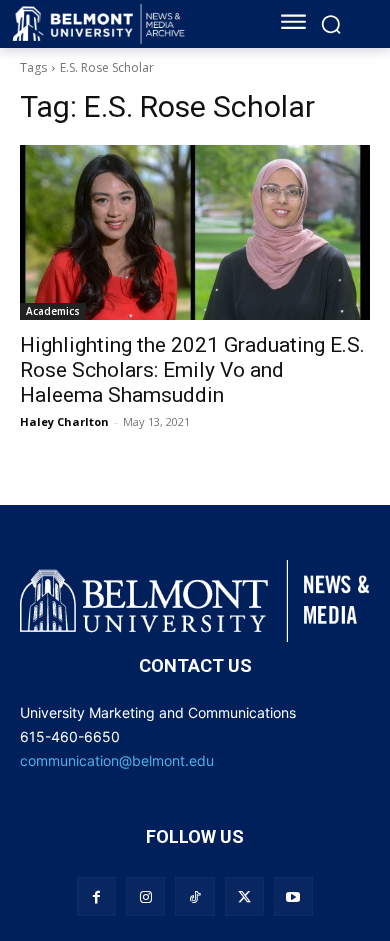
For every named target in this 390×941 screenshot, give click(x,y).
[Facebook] (96, 896)
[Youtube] (293, 896)
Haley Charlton (64, 421)
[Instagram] (145, 896)
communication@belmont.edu (117, 760)
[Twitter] (244, 896)
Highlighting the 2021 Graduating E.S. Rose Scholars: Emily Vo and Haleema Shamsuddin (192, 370)
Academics (53, 311)
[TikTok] (194, 896)
